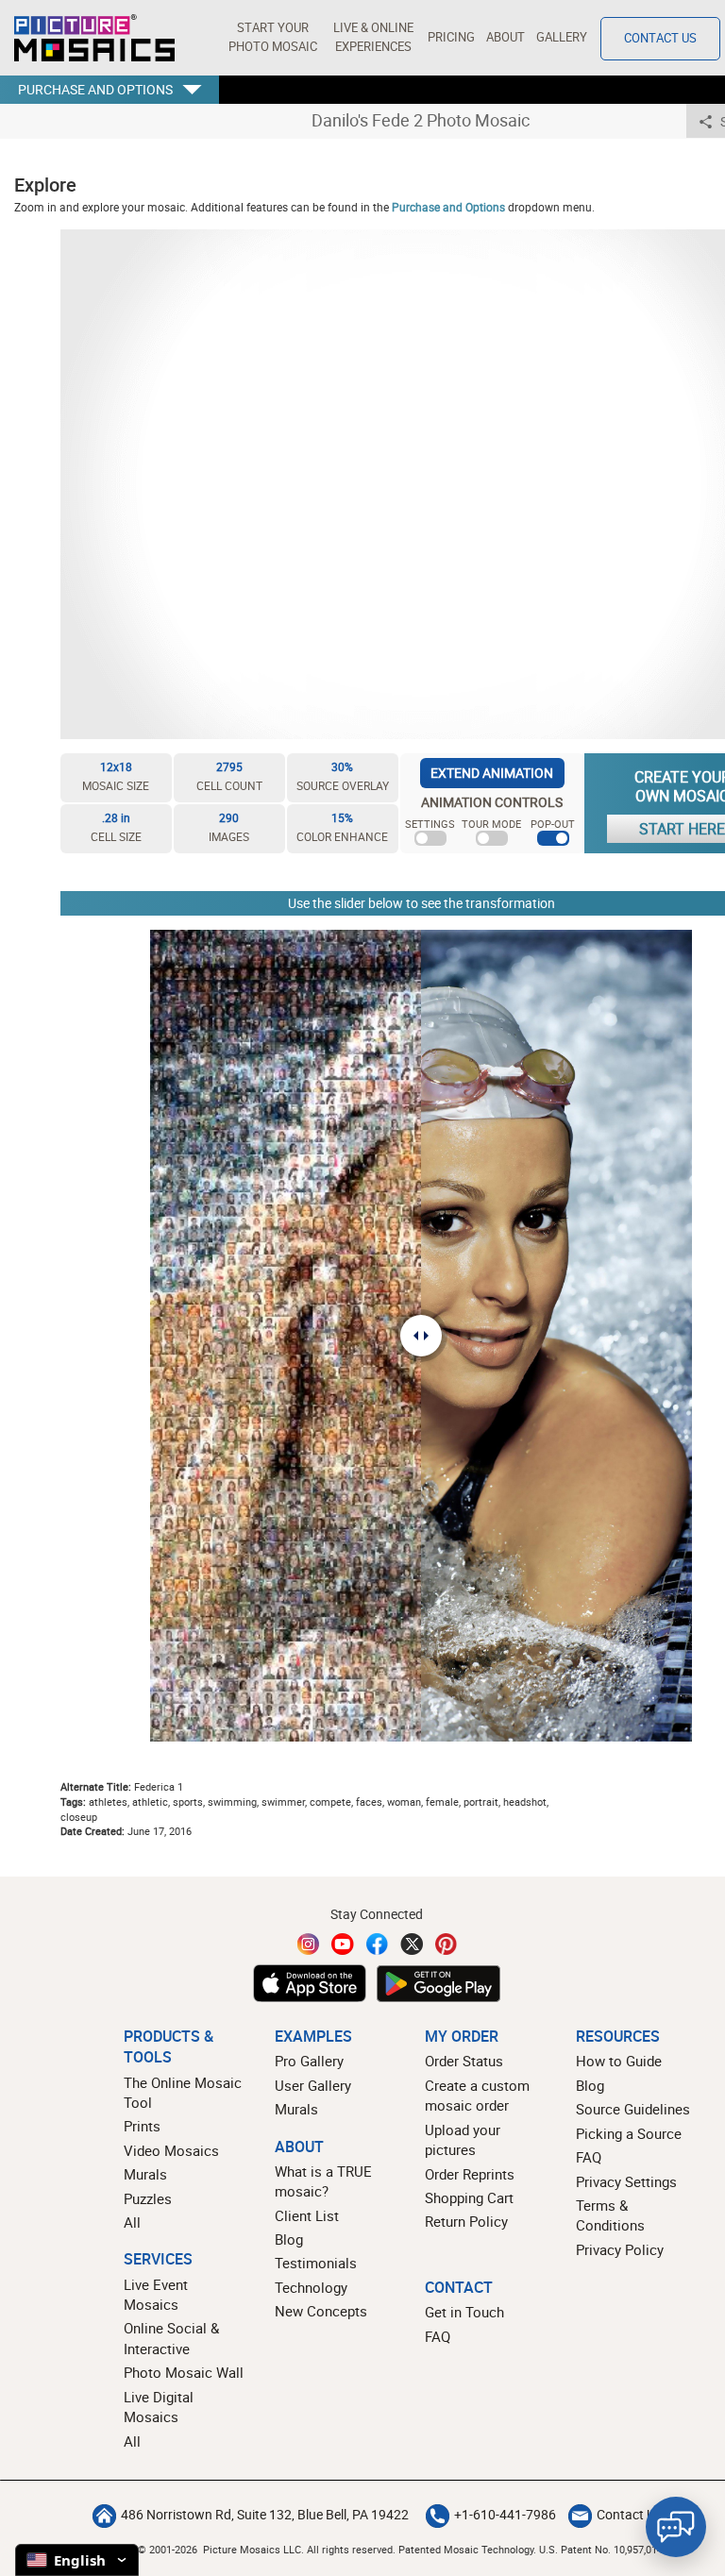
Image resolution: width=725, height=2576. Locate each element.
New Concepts (321, 2311)
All (132, 2222)
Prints (142, 2126)
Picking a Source (629, 2133)
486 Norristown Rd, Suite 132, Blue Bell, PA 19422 (265, 2515)
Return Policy (466, 2221)
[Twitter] (412, 1944)
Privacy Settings (626, 2181)
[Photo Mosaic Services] (94, 38)
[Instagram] (309, 1944)
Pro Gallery (309, 2061)
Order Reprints (470, 2174)
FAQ (589, 2157)
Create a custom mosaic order (477, 2095)
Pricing (451, 37)
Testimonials (316, 2263)
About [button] (506, 37)
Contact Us (660, 38)
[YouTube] (343, 1944)
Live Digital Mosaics (159, 2407)
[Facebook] (378, 1944)
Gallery (562, 37)
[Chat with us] (676, 2527)
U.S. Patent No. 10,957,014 (601, 2549)
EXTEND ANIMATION (492, 773)
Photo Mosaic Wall (184, 2372)
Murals (145, 2174)
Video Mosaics (171, 2150)
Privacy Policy (620, 2249)
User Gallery (313, 2085)
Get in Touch (464, 2312)
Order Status (464, 2061)
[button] (272, 38)
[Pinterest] (447, 1944)
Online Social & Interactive (171, 2338)
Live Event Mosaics (156, 2294)
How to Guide (619, 2061)
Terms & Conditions (610, 2215)
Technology (311, 2287)
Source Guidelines (633, 2109)
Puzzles (148, 2198)
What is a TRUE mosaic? (323, 2181)
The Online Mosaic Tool (183, 2092)
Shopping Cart (469, 2197)
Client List (307, 2215)
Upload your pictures (463, 2139)
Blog (289, 2239)
